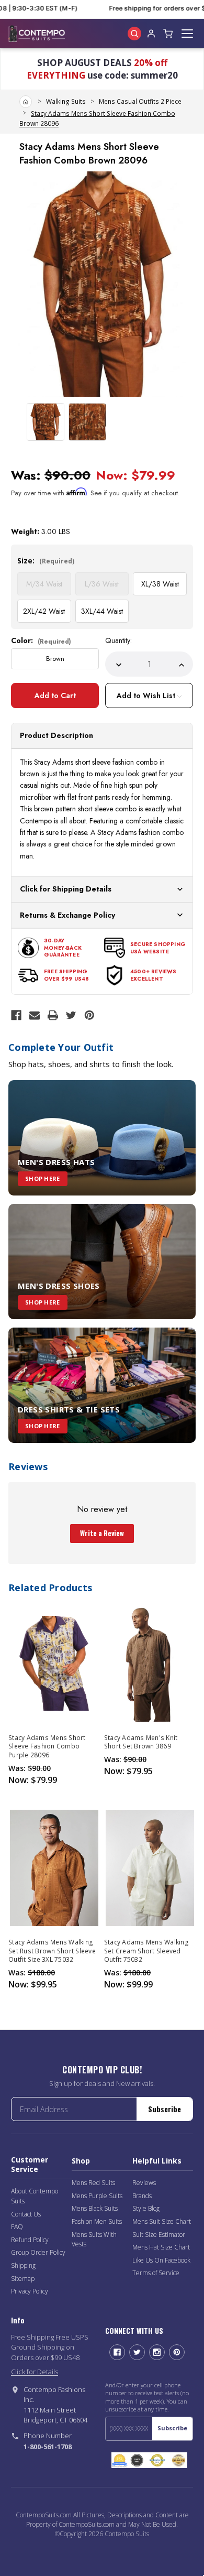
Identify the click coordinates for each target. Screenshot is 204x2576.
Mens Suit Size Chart (162, 2221)
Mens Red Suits (93, 2183)
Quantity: (118, 640)
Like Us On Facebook (161, 2260)
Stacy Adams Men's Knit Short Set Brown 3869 (141, 1742)
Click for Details (35, 2372)
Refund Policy (30, 2240)
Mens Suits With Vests (94, 2240)
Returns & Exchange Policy (67, 915)
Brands (142, 2196)
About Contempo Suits (35, 2196)
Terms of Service (156, 2273)
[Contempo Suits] (37, 34)
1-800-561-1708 (48, 2447)
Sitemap (23, 2279)
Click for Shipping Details (66, 889)
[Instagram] (157, 2352)
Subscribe (165, 2109)
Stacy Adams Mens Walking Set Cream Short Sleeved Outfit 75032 (146, 1951)
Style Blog (146, 2208)
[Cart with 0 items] (168, 34)
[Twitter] (71, 1015)
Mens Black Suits (95, 2208)
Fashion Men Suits (97, 2221)
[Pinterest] (89, 1015)
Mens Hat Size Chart (161, 2247)
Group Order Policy (38, 2252)
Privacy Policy (30, 2291)
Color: (41, 640)
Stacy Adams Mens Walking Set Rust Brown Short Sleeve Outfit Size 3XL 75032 (52, 1951)
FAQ (17, 2227)
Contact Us (26, 2214)
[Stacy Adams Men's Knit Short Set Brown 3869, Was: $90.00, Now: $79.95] (150, 1663)
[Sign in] (151, 34)
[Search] (134, 34)
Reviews (144, 2183)
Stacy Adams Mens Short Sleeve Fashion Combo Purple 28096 (47, 1746)
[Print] (53, 1015)
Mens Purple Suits (97, 2196)
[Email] (35, 1015)
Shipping (23, 2265)
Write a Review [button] (102, 1533)
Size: (46, 561)
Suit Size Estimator (159, 2235)
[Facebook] (16, 1015)
